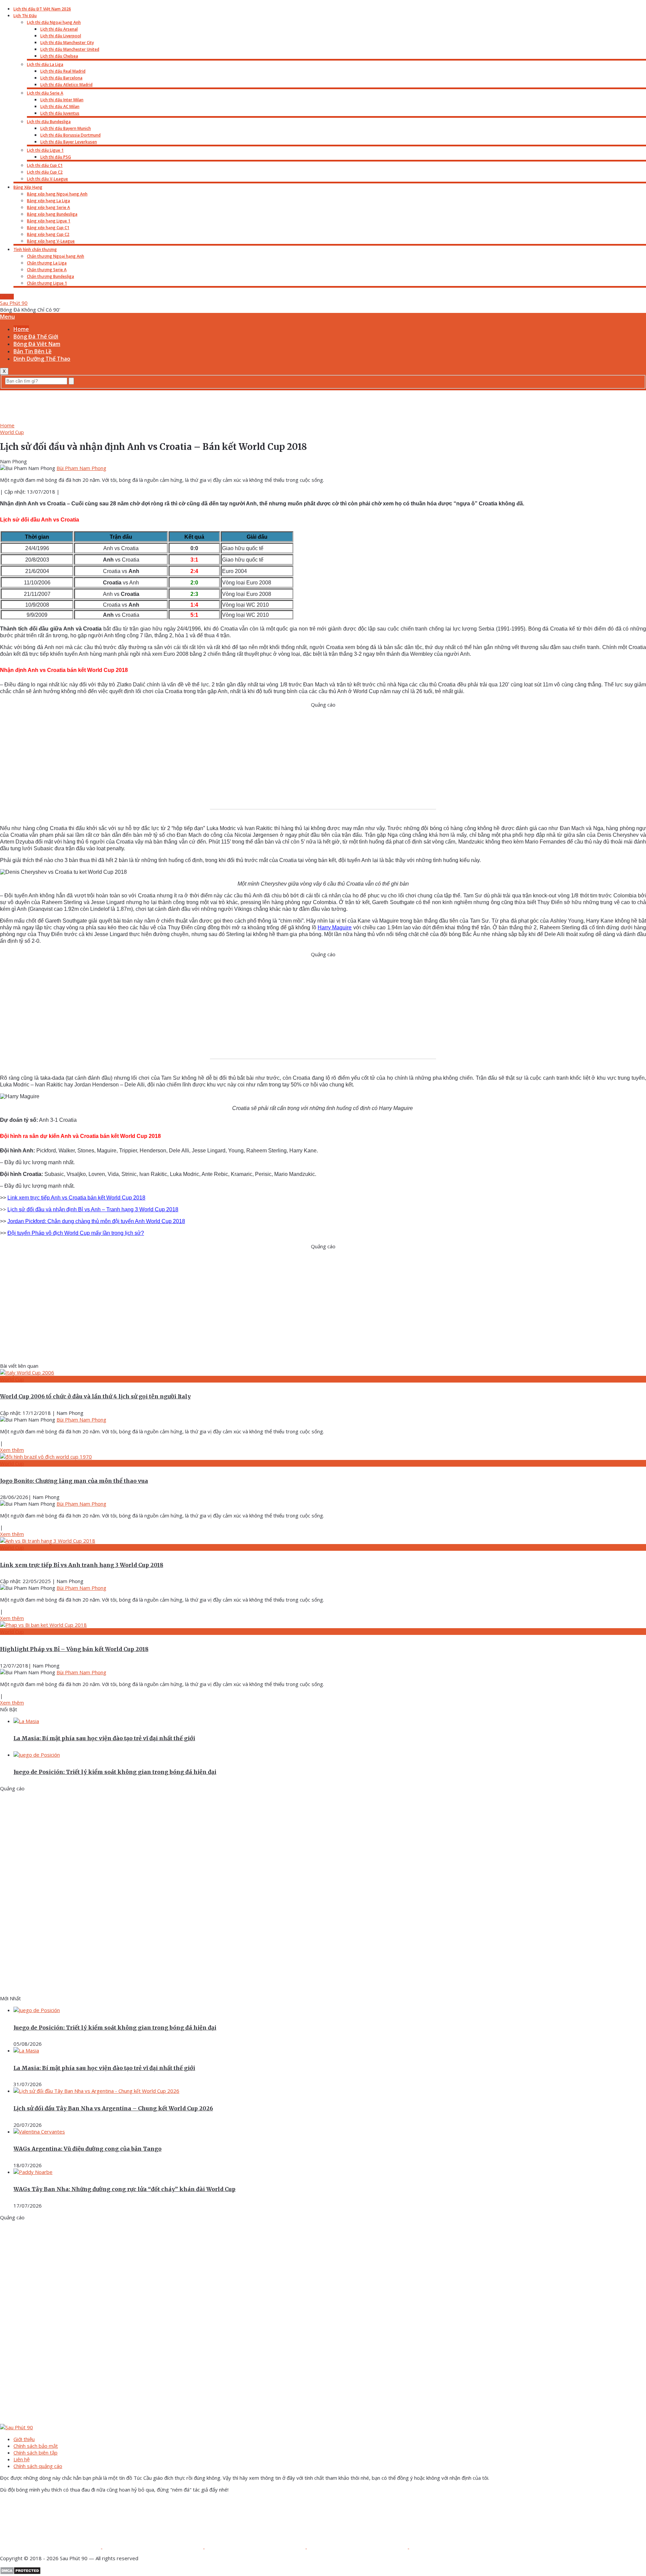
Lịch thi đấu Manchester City (67, 43)
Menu (7, 317)
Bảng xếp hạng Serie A (48, 207)
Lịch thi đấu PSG (56, 157)
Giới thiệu (24, 2439)
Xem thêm (12, 1450)
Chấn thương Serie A (47, 270)
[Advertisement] (323, 405)
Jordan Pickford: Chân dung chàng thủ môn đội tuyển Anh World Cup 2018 (96, 1221)
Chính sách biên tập (35, 2453)
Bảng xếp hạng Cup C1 (48, 228)
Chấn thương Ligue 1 (47, 283)
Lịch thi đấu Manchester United (70, 49)
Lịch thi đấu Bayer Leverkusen (69, 142)
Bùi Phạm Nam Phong (81, 468)
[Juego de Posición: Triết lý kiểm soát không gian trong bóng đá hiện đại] (37, 1755)
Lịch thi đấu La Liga (45, 64)
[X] (256, 2546)
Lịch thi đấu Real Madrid (63, 71)
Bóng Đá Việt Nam (37, 344)
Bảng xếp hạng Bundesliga (52, 214)
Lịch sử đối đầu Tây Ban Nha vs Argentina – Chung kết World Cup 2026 (113, 2108)
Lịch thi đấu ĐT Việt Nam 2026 (42, 9)
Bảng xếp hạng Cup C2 (48, 234)
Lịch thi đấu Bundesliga (49, 122)
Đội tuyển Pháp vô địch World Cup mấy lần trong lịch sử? (76, 1233)
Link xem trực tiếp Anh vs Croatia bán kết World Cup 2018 (76, 1198)
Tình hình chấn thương (35, 249)
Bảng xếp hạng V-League (51, 241)
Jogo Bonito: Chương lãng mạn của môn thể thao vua (74, 1481)
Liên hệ (22, 2459)
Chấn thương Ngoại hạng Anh (56, 256)
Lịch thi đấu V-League (47, 179)
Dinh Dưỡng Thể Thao (42, 359)
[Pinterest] (358, 2546)
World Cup (12, 432)
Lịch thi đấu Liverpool (61, 36)
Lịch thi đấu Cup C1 (45, 165)
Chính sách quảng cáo (38, 2466)
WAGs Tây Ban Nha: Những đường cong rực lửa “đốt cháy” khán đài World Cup (124, 2189)
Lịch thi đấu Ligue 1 (45, 150)
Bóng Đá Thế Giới (36, 336)
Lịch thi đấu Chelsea (59, 56)
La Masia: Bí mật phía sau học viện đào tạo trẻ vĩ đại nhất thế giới (104, 1738)
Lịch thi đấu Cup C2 (45, 172)
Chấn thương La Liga (47, 263)
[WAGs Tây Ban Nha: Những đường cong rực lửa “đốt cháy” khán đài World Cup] (33, 2172)
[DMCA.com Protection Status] (20, 2573)
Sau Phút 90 (14, 303)
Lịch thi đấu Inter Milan (62, 100)
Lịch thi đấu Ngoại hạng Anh (54, 22)
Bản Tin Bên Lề (32, 351)
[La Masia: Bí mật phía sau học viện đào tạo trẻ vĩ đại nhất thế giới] (26, 1721)
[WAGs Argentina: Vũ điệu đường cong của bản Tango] (39, 2132)
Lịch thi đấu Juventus (60, 113)
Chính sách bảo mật (36, 2446)
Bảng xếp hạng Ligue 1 (49, 221)
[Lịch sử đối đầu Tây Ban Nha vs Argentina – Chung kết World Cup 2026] (96, 2091)
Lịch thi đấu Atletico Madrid (66, 85)
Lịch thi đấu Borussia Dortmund (70, 135)
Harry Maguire (335, 927)
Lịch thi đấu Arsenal (59, 29)
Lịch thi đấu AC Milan (60, 106)
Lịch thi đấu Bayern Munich (66, 128)
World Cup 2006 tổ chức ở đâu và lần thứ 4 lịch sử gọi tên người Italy (95, 1396)
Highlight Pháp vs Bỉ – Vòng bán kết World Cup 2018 (74, 1649)
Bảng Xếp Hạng (28, 187)
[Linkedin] (460, 2546)
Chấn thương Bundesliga (50, 276)
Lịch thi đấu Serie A (45, 93)
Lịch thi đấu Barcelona (61, 78)
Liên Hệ (7, 297)
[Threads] (153, 2546)
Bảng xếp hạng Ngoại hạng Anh (57, 194)
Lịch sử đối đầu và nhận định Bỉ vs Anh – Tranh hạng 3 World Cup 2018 (93, 1209)
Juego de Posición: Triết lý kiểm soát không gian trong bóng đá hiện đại (115, 1772)
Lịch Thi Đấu (25, 16)
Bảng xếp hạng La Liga (48, 201)
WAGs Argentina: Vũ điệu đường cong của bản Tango (87, 2149)
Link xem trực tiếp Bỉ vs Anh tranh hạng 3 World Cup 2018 (82, 1565)
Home (21, 329)
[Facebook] (51, 2546)
